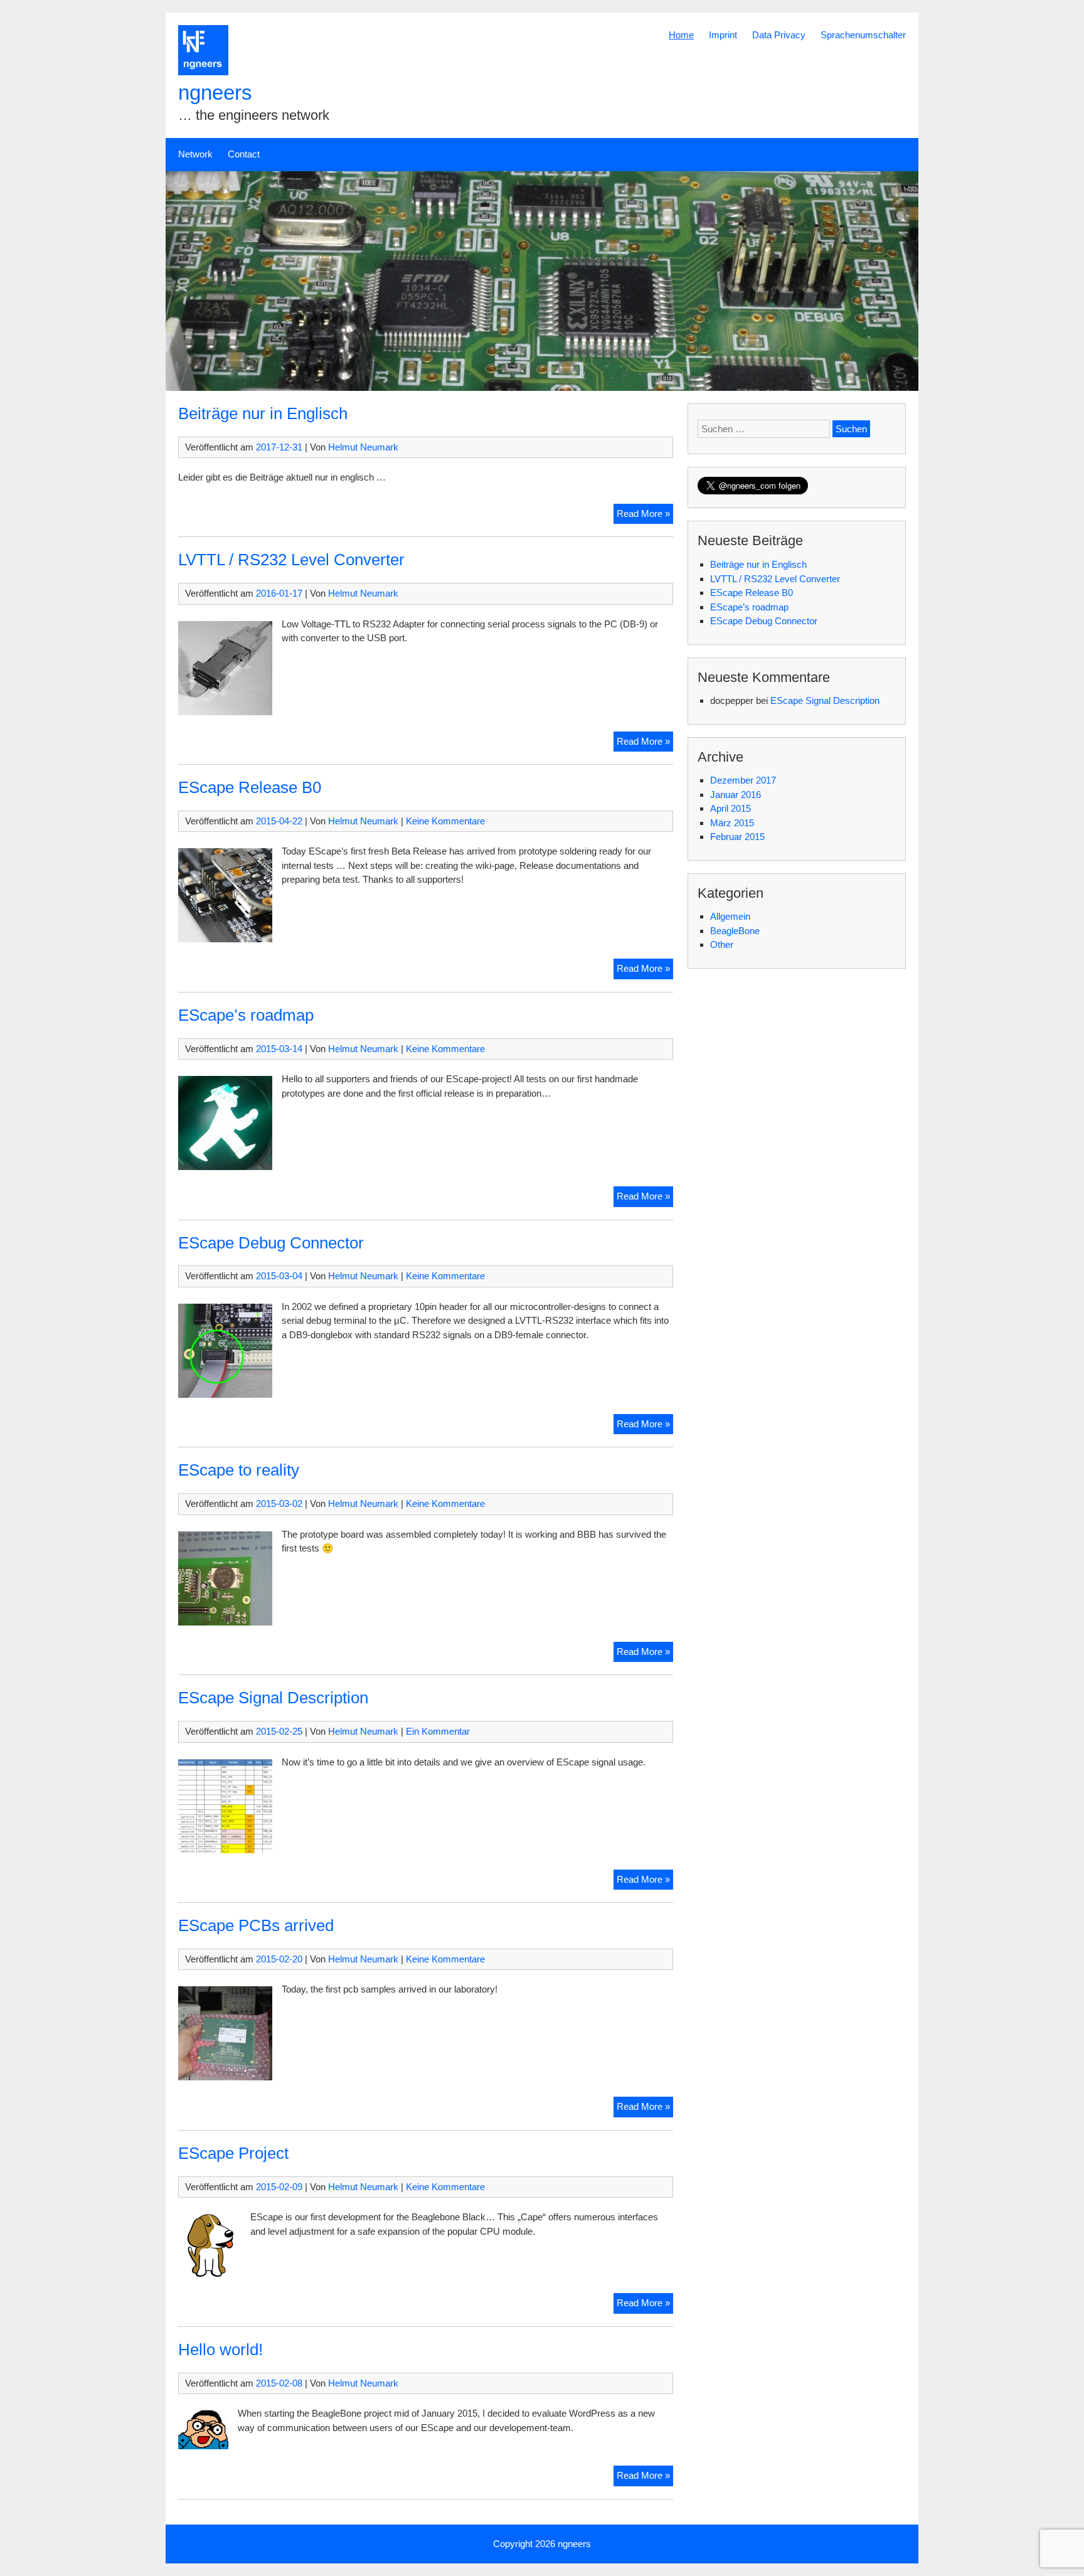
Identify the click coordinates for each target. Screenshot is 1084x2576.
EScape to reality (239, 1470)
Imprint (723, 35)
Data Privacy (779, 35)
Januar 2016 (736, 795)
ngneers (215, 93)
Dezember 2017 (743, 780)
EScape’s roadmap (246, 1015)
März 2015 (732, 823)
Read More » (645, 516)
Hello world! (221, 2350)
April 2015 (731, 808)
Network (195, 154)
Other (722, 945)
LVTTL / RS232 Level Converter (291, 560)
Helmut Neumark (363, 447)
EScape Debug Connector (271, 1243)
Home (681, 35)
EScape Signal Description (273, 1698)
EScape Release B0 (250, 787)
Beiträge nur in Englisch (263, 413)
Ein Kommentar (438, 1731)
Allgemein (730, 916)
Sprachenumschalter (863, 35)
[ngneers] (203, 72)
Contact (244, 154)
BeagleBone (735, 931)
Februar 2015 (737, 837)
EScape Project (233, 2153)
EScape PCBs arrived (256, 1925)
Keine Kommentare (445, 821)
